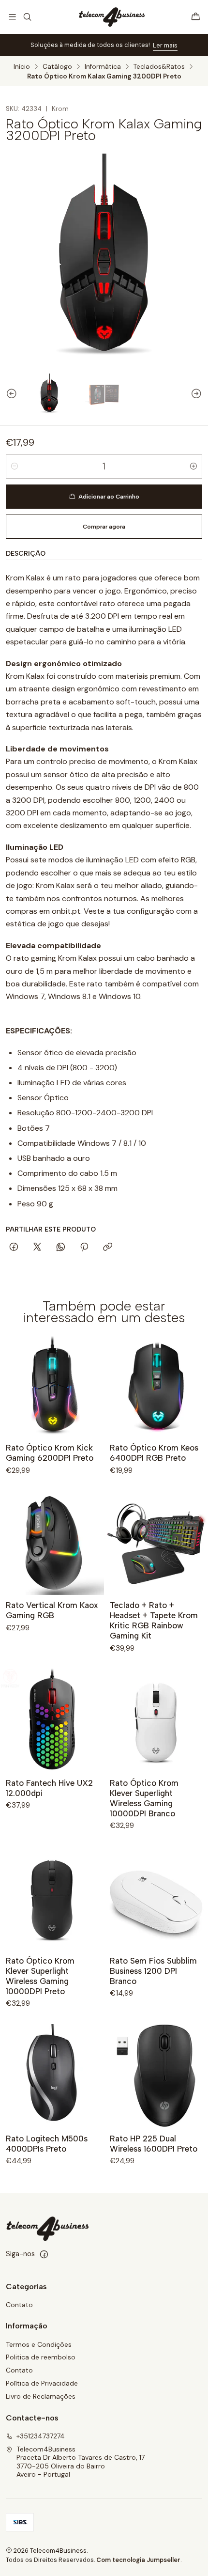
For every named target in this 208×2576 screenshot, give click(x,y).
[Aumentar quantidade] (193, 467)
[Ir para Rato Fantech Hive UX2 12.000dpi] (52, 1721)
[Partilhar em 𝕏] (37, 1248)
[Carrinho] (196, 17)
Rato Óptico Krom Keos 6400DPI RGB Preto (154, 1453)
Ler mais (165, 45)
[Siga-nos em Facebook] (44, 2254)
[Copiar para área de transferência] (108, 1248)
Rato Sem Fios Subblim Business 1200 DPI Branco (153, 1971)
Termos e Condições (39, 2344)
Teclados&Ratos (159, 67)
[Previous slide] (7, 394)
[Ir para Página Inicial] (111, 17)
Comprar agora (104, 527)
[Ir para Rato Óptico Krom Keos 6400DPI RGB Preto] (156, 1385)
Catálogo (57, 67)
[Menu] (12, 17)
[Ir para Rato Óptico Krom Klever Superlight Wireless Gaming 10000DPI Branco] (156, 1721)
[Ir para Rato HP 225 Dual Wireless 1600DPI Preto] (156, 2076)
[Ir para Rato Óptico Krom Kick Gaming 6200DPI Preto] (52, 1385)
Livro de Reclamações (41, 2396)
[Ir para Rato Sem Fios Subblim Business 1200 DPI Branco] (156, 1898)
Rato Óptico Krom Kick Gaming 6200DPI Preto (50, 1453)
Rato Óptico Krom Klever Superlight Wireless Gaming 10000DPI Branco (144, 1798)
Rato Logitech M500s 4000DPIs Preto (47, 2144)
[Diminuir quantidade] (15, 467)
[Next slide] (201, 394)
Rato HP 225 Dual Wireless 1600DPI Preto (154, 2144)
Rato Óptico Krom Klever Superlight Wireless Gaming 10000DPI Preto (40, 1976)
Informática (103, 67)
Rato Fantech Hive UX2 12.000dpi (49, 1788)
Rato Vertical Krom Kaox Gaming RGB (52, 1610)
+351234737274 (41, 2436)
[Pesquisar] (27, 17)
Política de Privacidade (42, 2383)
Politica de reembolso (41, 2357)
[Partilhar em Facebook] (14, 1248)
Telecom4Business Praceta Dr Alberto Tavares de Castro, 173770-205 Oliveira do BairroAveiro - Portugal (81, 2462)
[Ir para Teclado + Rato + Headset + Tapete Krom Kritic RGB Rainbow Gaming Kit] (156, 1543)
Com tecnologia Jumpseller (138, 2560)
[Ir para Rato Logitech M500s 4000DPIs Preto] (52, 2076)
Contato (19, 2305)
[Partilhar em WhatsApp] (61, 1248)
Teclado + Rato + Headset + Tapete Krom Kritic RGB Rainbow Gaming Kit (154, 1620)
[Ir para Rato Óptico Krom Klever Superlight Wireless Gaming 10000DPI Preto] (52, 1898)
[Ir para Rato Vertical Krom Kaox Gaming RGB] (52, 1543)
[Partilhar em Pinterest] (84, 1248)
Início (22, 67)
